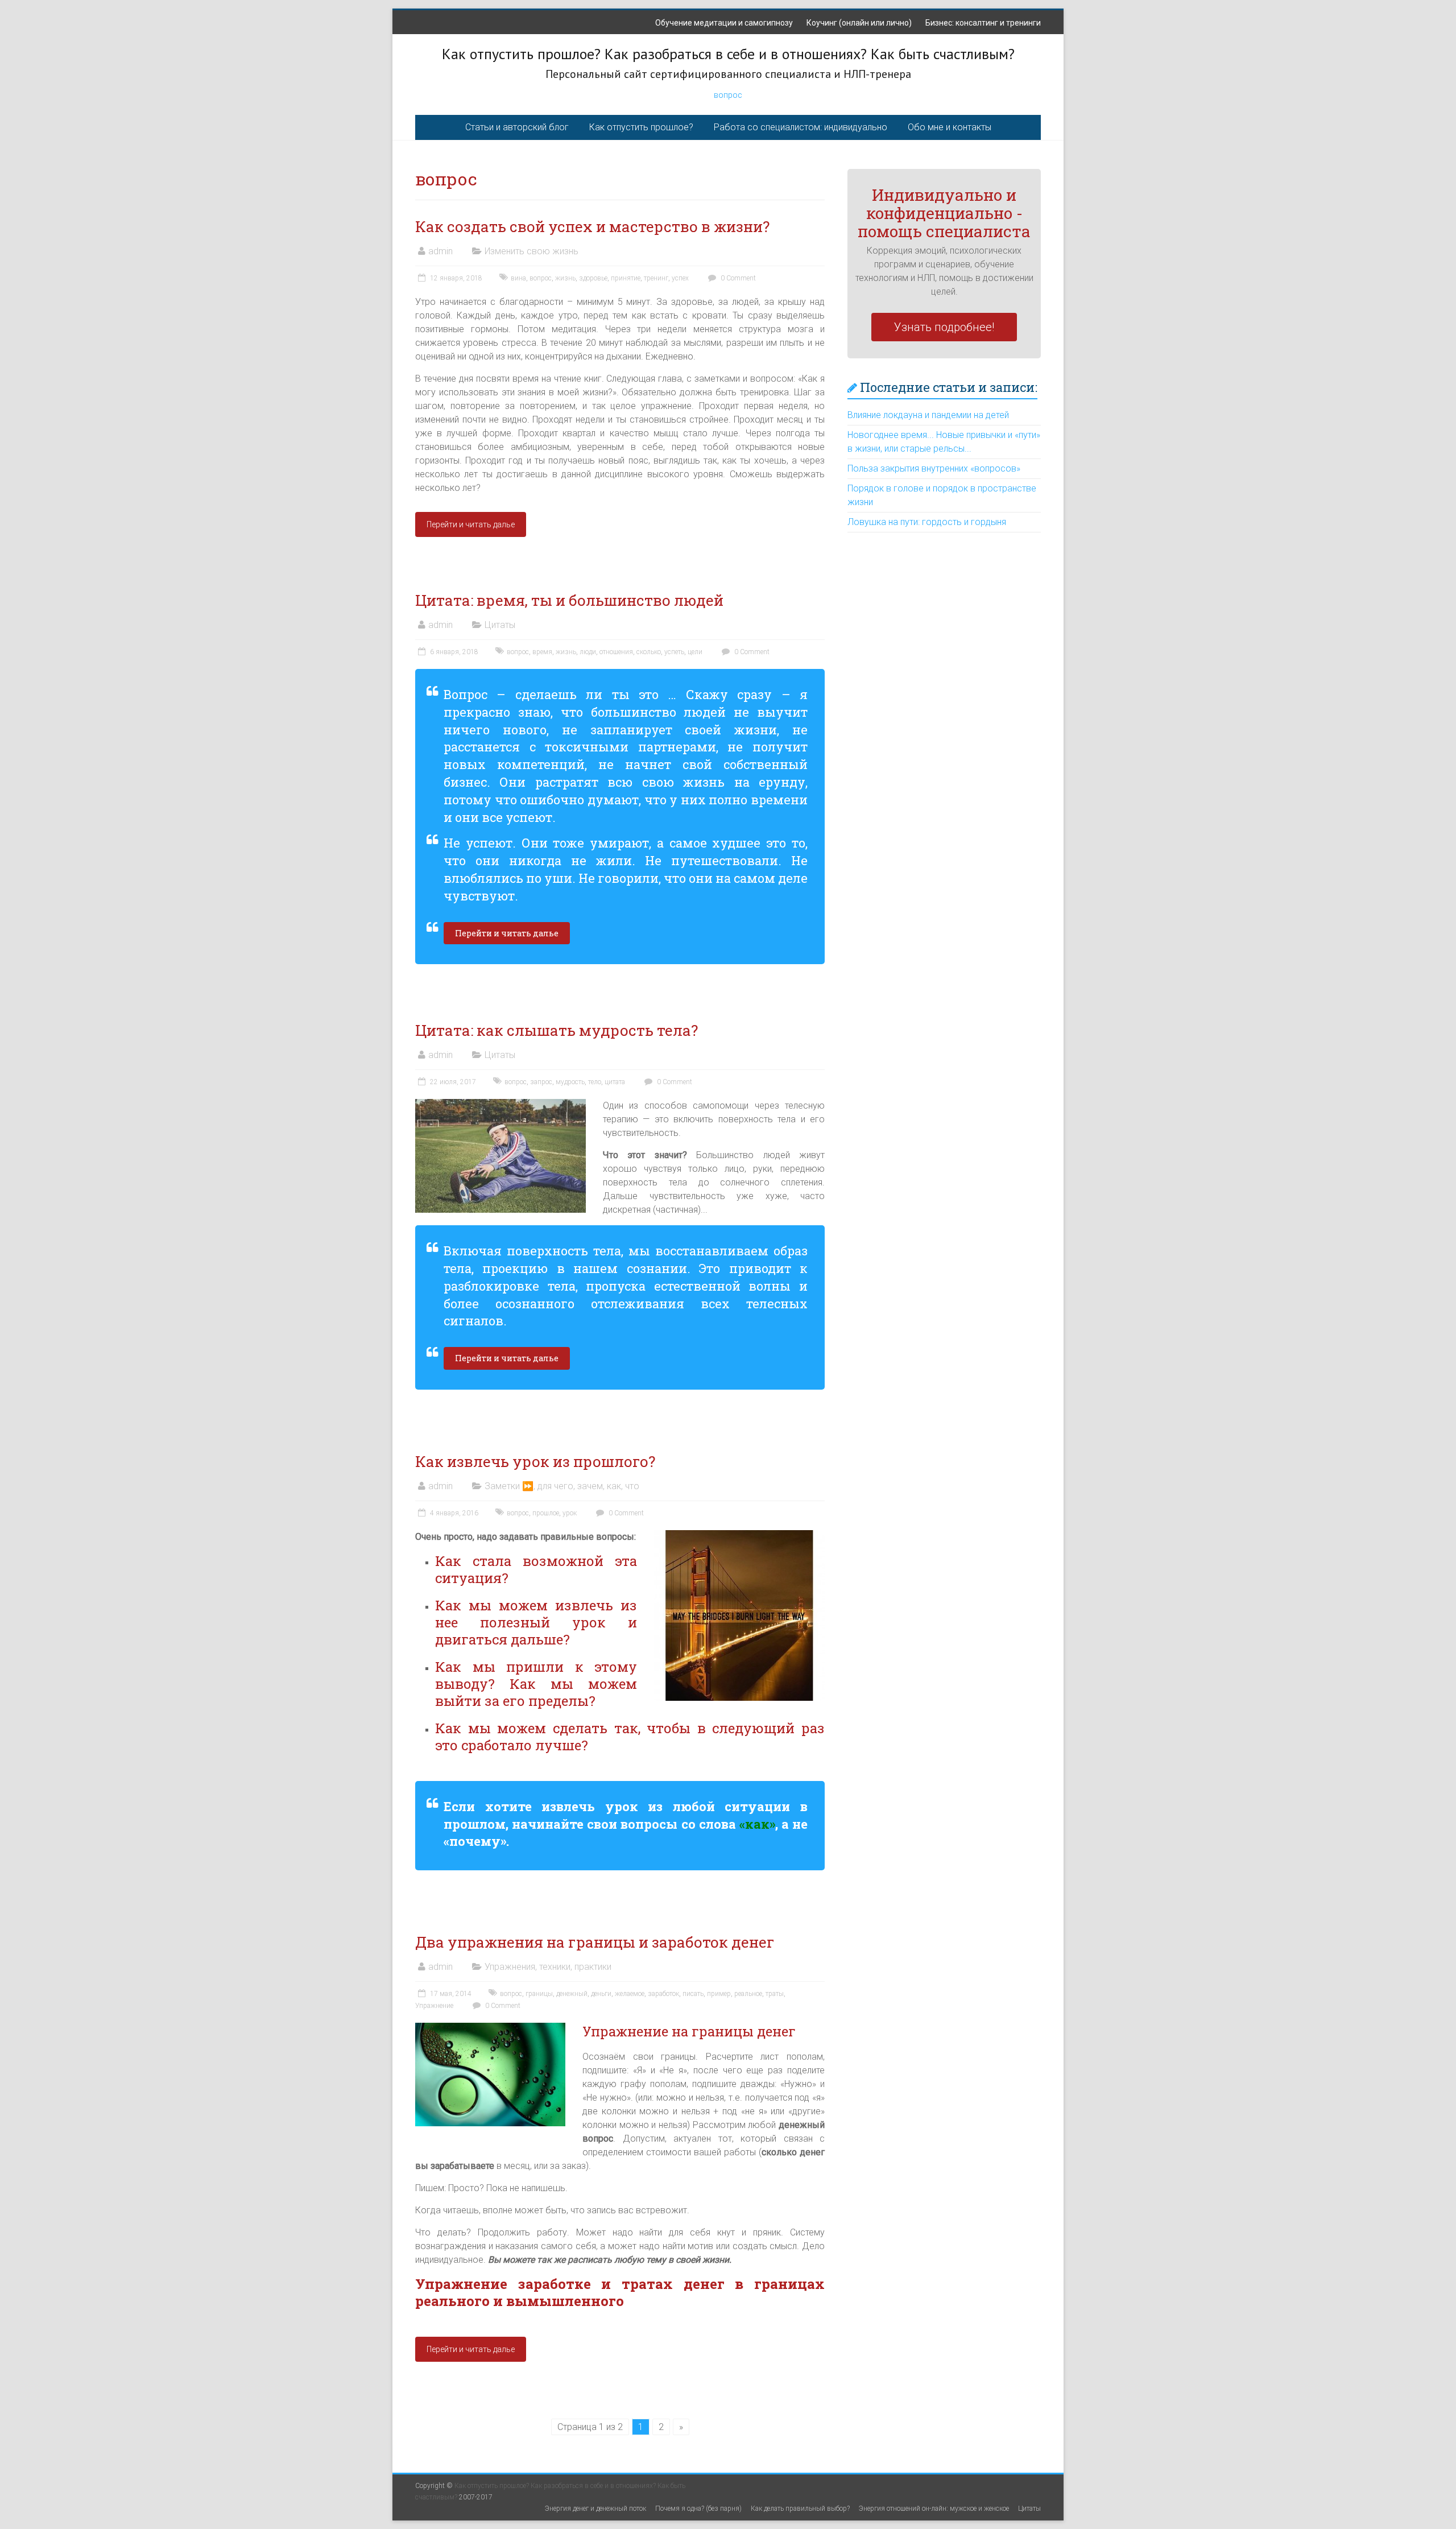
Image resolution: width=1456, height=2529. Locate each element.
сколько (649, 652)
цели (695, 652)
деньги (601, 1994)
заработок (663, 1994)
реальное (748, 1994)
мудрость (570, 1082)
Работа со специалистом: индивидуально (801, 127)
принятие (626, 278)
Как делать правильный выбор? (800, 2509)
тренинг (656, 278)
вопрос (728, 95)
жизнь (565, 278)
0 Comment (737, 278)
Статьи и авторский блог (517, 127)
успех (680, 278)
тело (595, 1082)
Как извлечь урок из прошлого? (535, 1461)
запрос (541, 1082)
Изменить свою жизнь (531, 251)
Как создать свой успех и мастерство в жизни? (592, 226)
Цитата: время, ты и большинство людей (569, 600)
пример (719, 1994)
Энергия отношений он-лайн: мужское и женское (934, 2509)
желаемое (630, 1994)
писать (693, 1994)
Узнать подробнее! (944, 327)
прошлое (546, 1513)
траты (775, 1994)
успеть (674, 652)
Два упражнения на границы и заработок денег (595, 1942)
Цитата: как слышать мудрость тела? (558, 1030)
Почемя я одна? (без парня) (698, 2509)
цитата (615, 1082)
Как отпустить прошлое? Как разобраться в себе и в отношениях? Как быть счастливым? (728, 54)
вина (518, 278)
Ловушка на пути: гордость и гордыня (927, 522)
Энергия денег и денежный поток (595, 2509)
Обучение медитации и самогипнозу (724, 23)
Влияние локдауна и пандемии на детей (928, 415)
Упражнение (434, 2006)
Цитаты (500, 625)
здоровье (593, 278)
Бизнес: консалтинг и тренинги (983, 23)
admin (440, 251)
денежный (572, 1994)
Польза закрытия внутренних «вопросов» (934, 468)
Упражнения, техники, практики (548, 1967)
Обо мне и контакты (950, 127)
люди (588, 652)
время (542, 652)
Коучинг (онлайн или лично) (859, 23)
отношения (616, 652)
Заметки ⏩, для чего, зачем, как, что (562, 1486)
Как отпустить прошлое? (641, 127)
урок (570, 1513)
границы (539, 1994)
